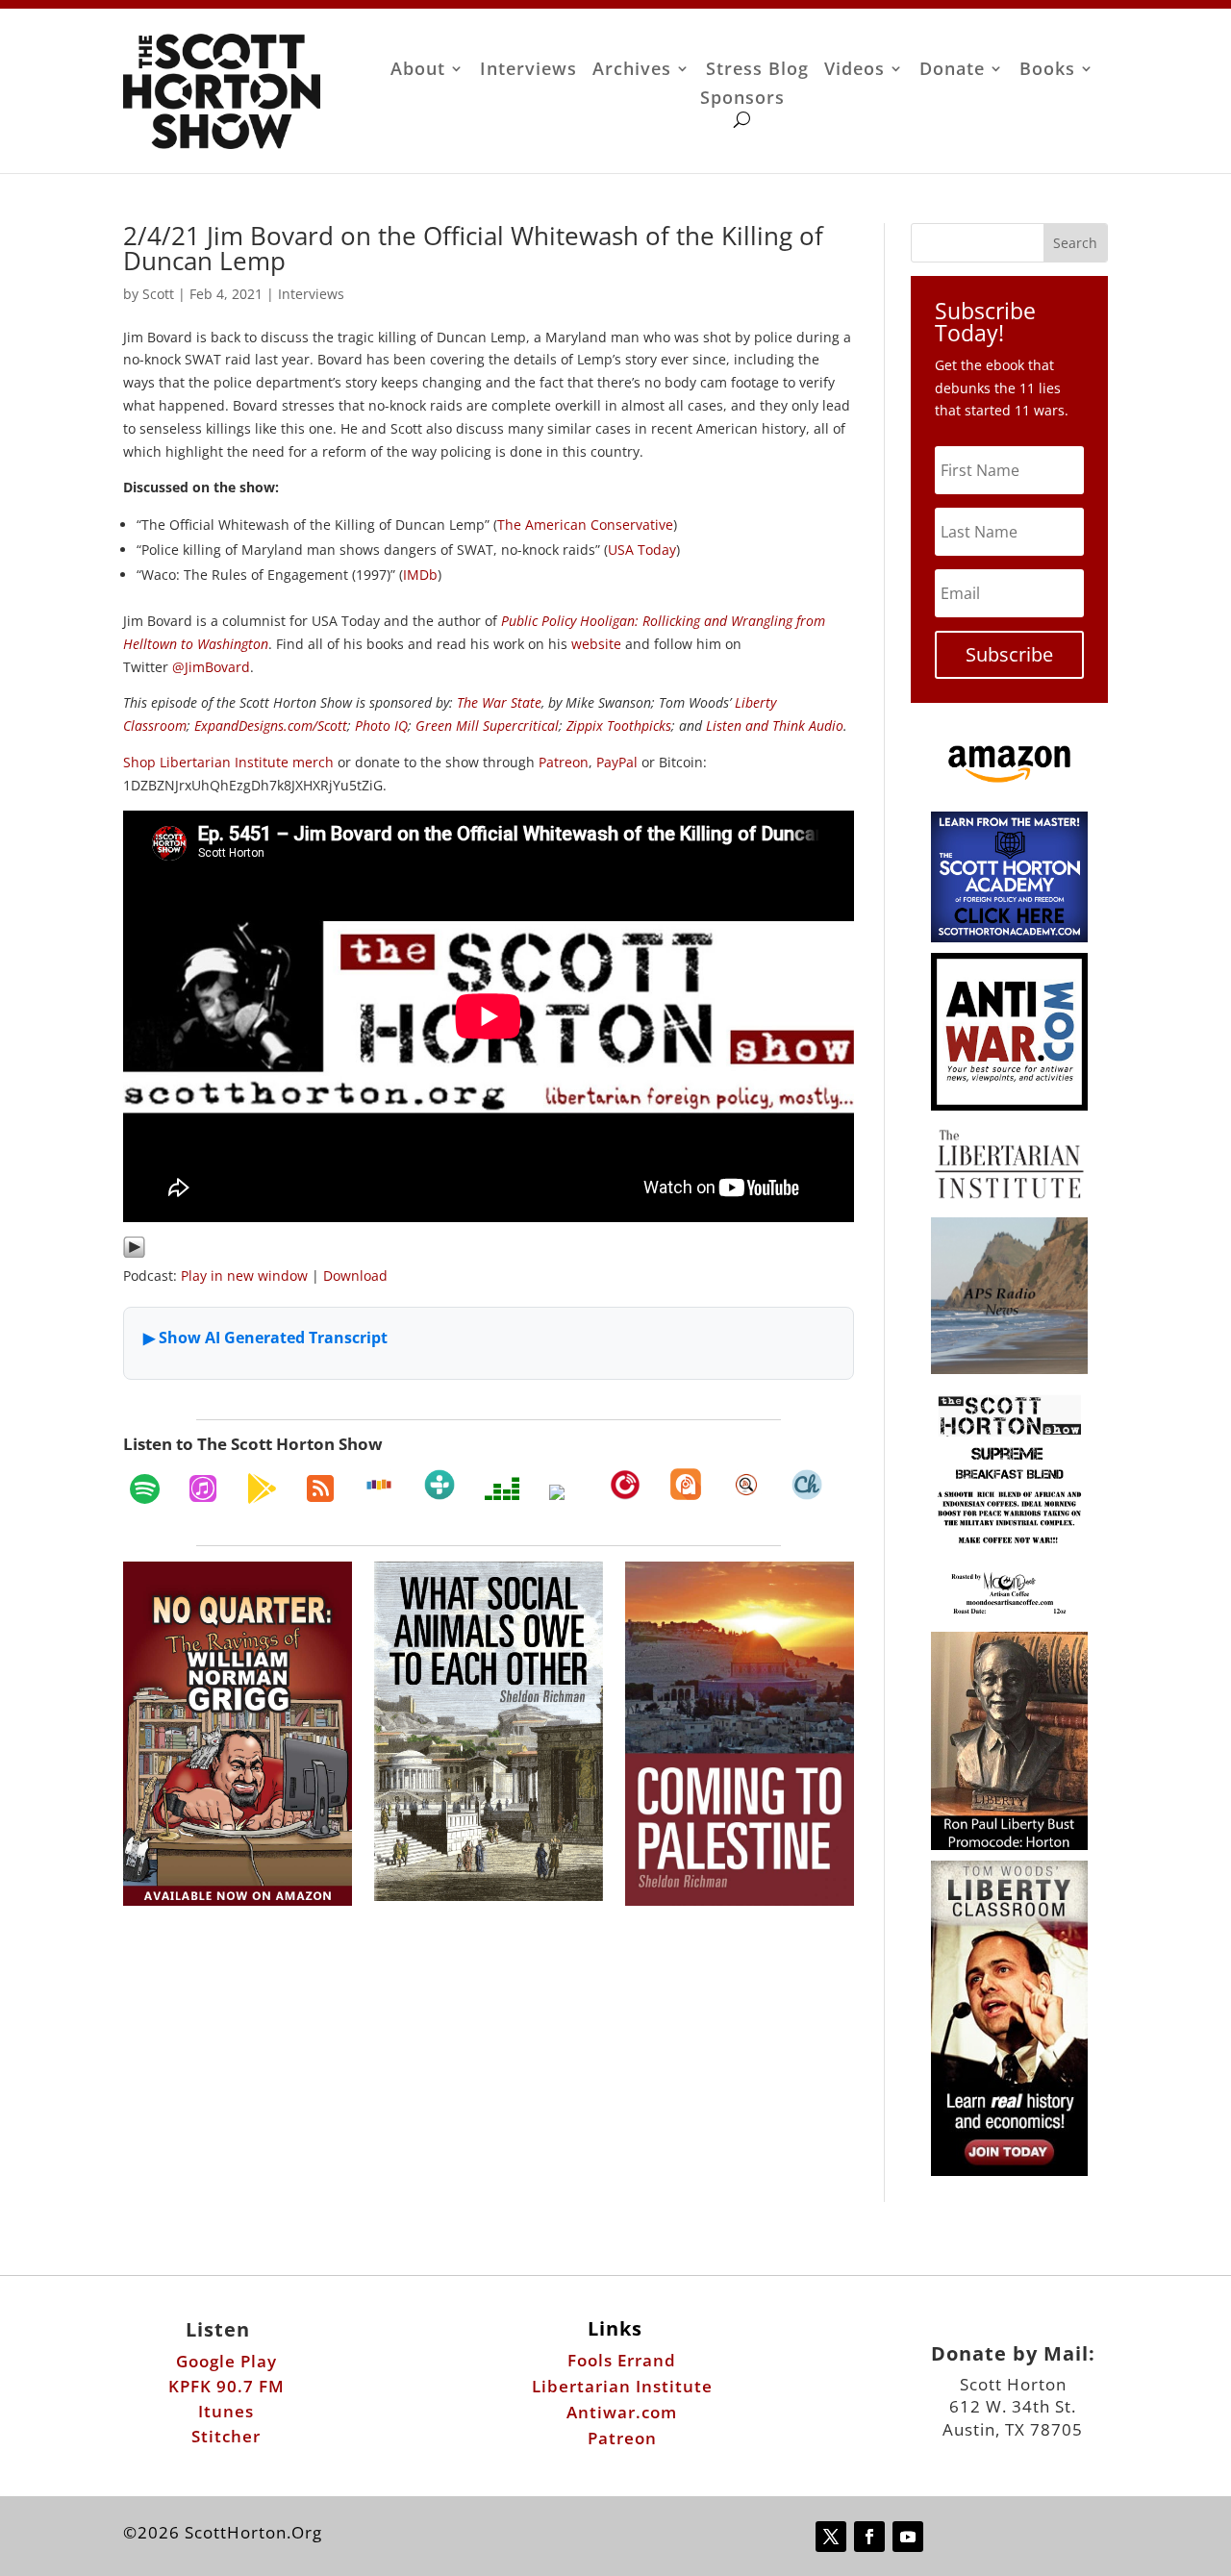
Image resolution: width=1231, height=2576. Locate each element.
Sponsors (742, 100)
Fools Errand (622, 2360)
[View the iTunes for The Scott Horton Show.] (203, 1488)
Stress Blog (757, 71)
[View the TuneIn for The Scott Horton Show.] (440, 1485)
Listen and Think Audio (775, 725)
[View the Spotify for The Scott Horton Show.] (145, 1488)
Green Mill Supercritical (487, 725)
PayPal (617, 762)
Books (1047, 71)
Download (355, 1275)
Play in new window (244, 1275)
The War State (499, 702)
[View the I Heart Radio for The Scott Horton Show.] (565, 1492)
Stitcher (226, 2436)
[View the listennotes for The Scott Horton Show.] (746, 1485)
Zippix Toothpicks (619, 725)
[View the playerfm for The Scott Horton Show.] (625, 1485)
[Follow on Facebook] (869, 2537)
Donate (952, 71)
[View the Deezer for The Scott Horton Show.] (502, 1488)
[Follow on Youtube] (908, 2537)
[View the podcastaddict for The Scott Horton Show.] (686, 1484)
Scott (158, 294)
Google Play (226, 2361)
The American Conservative (585, 525)
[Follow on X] (831, 2537)
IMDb (420, 575)
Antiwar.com (622, 2412)
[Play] (134, 1253)
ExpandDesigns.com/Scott (271, 725)
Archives (632, 71)
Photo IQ (381, 725)
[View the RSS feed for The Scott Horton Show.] (320, 1488)
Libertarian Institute (622, 2386)
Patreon (564, 762)
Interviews (528, 71)
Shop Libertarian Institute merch (228, 762)
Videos (854, 71)
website (596, 644)
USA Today (642, 550)
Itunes (226, 2411)
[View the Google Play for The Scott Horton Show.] (262, 1488)
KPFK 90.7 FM (226, 2386)
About (418, 71)
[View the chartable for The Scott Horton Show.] (807, 1485)
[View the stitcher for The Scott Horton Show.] (379, 1485)
